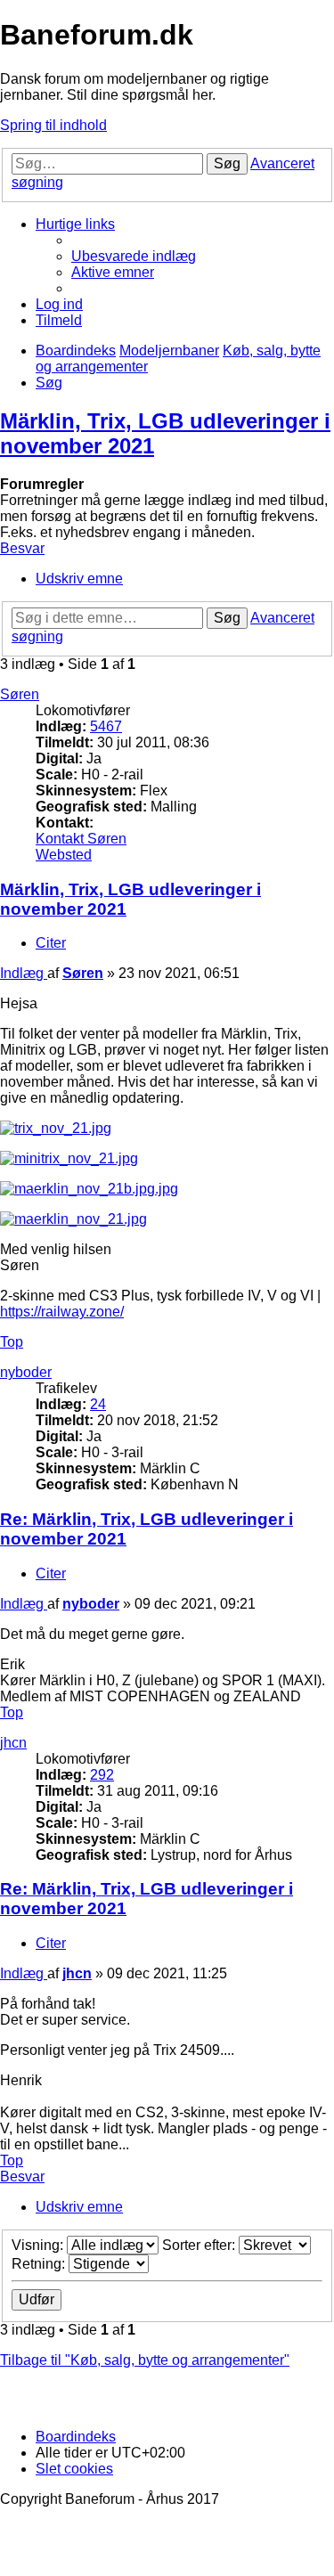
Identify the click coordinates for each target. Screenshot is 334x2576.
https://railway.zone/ (62, 1312)
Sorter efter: (200, 2245)
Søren (20, 694)
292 (102, 1775)
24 (98, 1404)
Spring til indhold (53, 125)
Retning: (40, 2264)
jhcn (13, 1743)
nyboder (26, 1372)
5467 (106, 726)
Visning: (39, 2245)
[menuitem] (134, 256)
